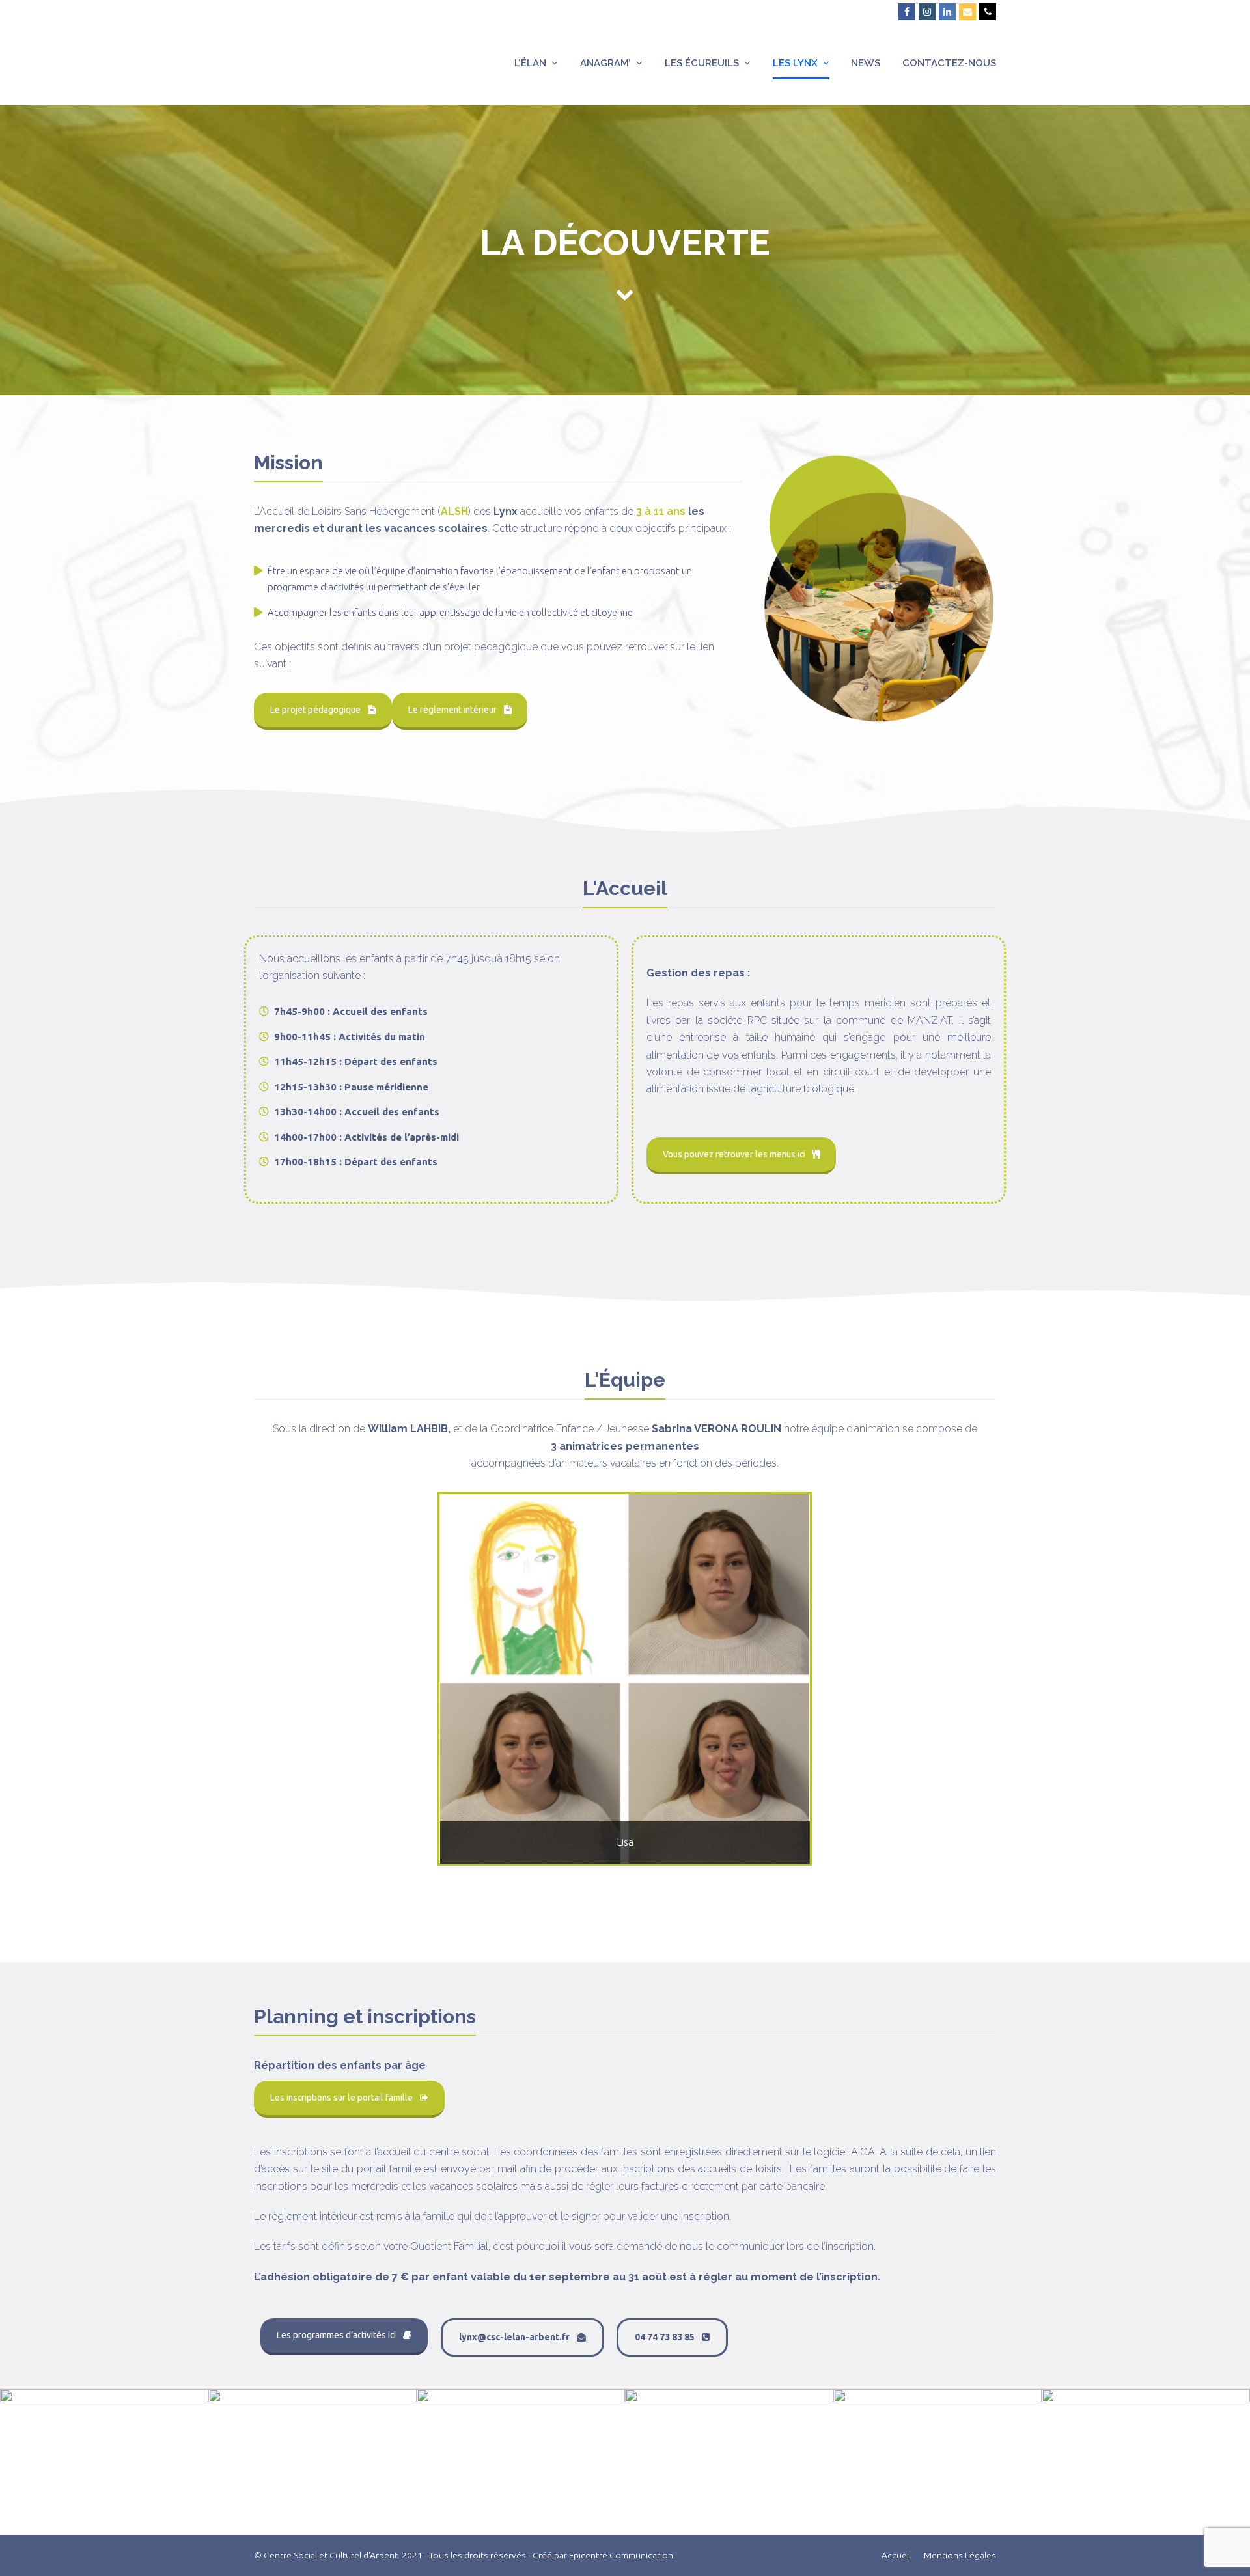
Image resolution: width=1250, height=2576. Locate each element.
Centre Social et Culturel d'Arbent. (332, 2555)
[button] (451, 1689)
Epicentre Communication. (622, 2555)
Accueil (896, 2555)
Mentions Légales (960, 2555)
